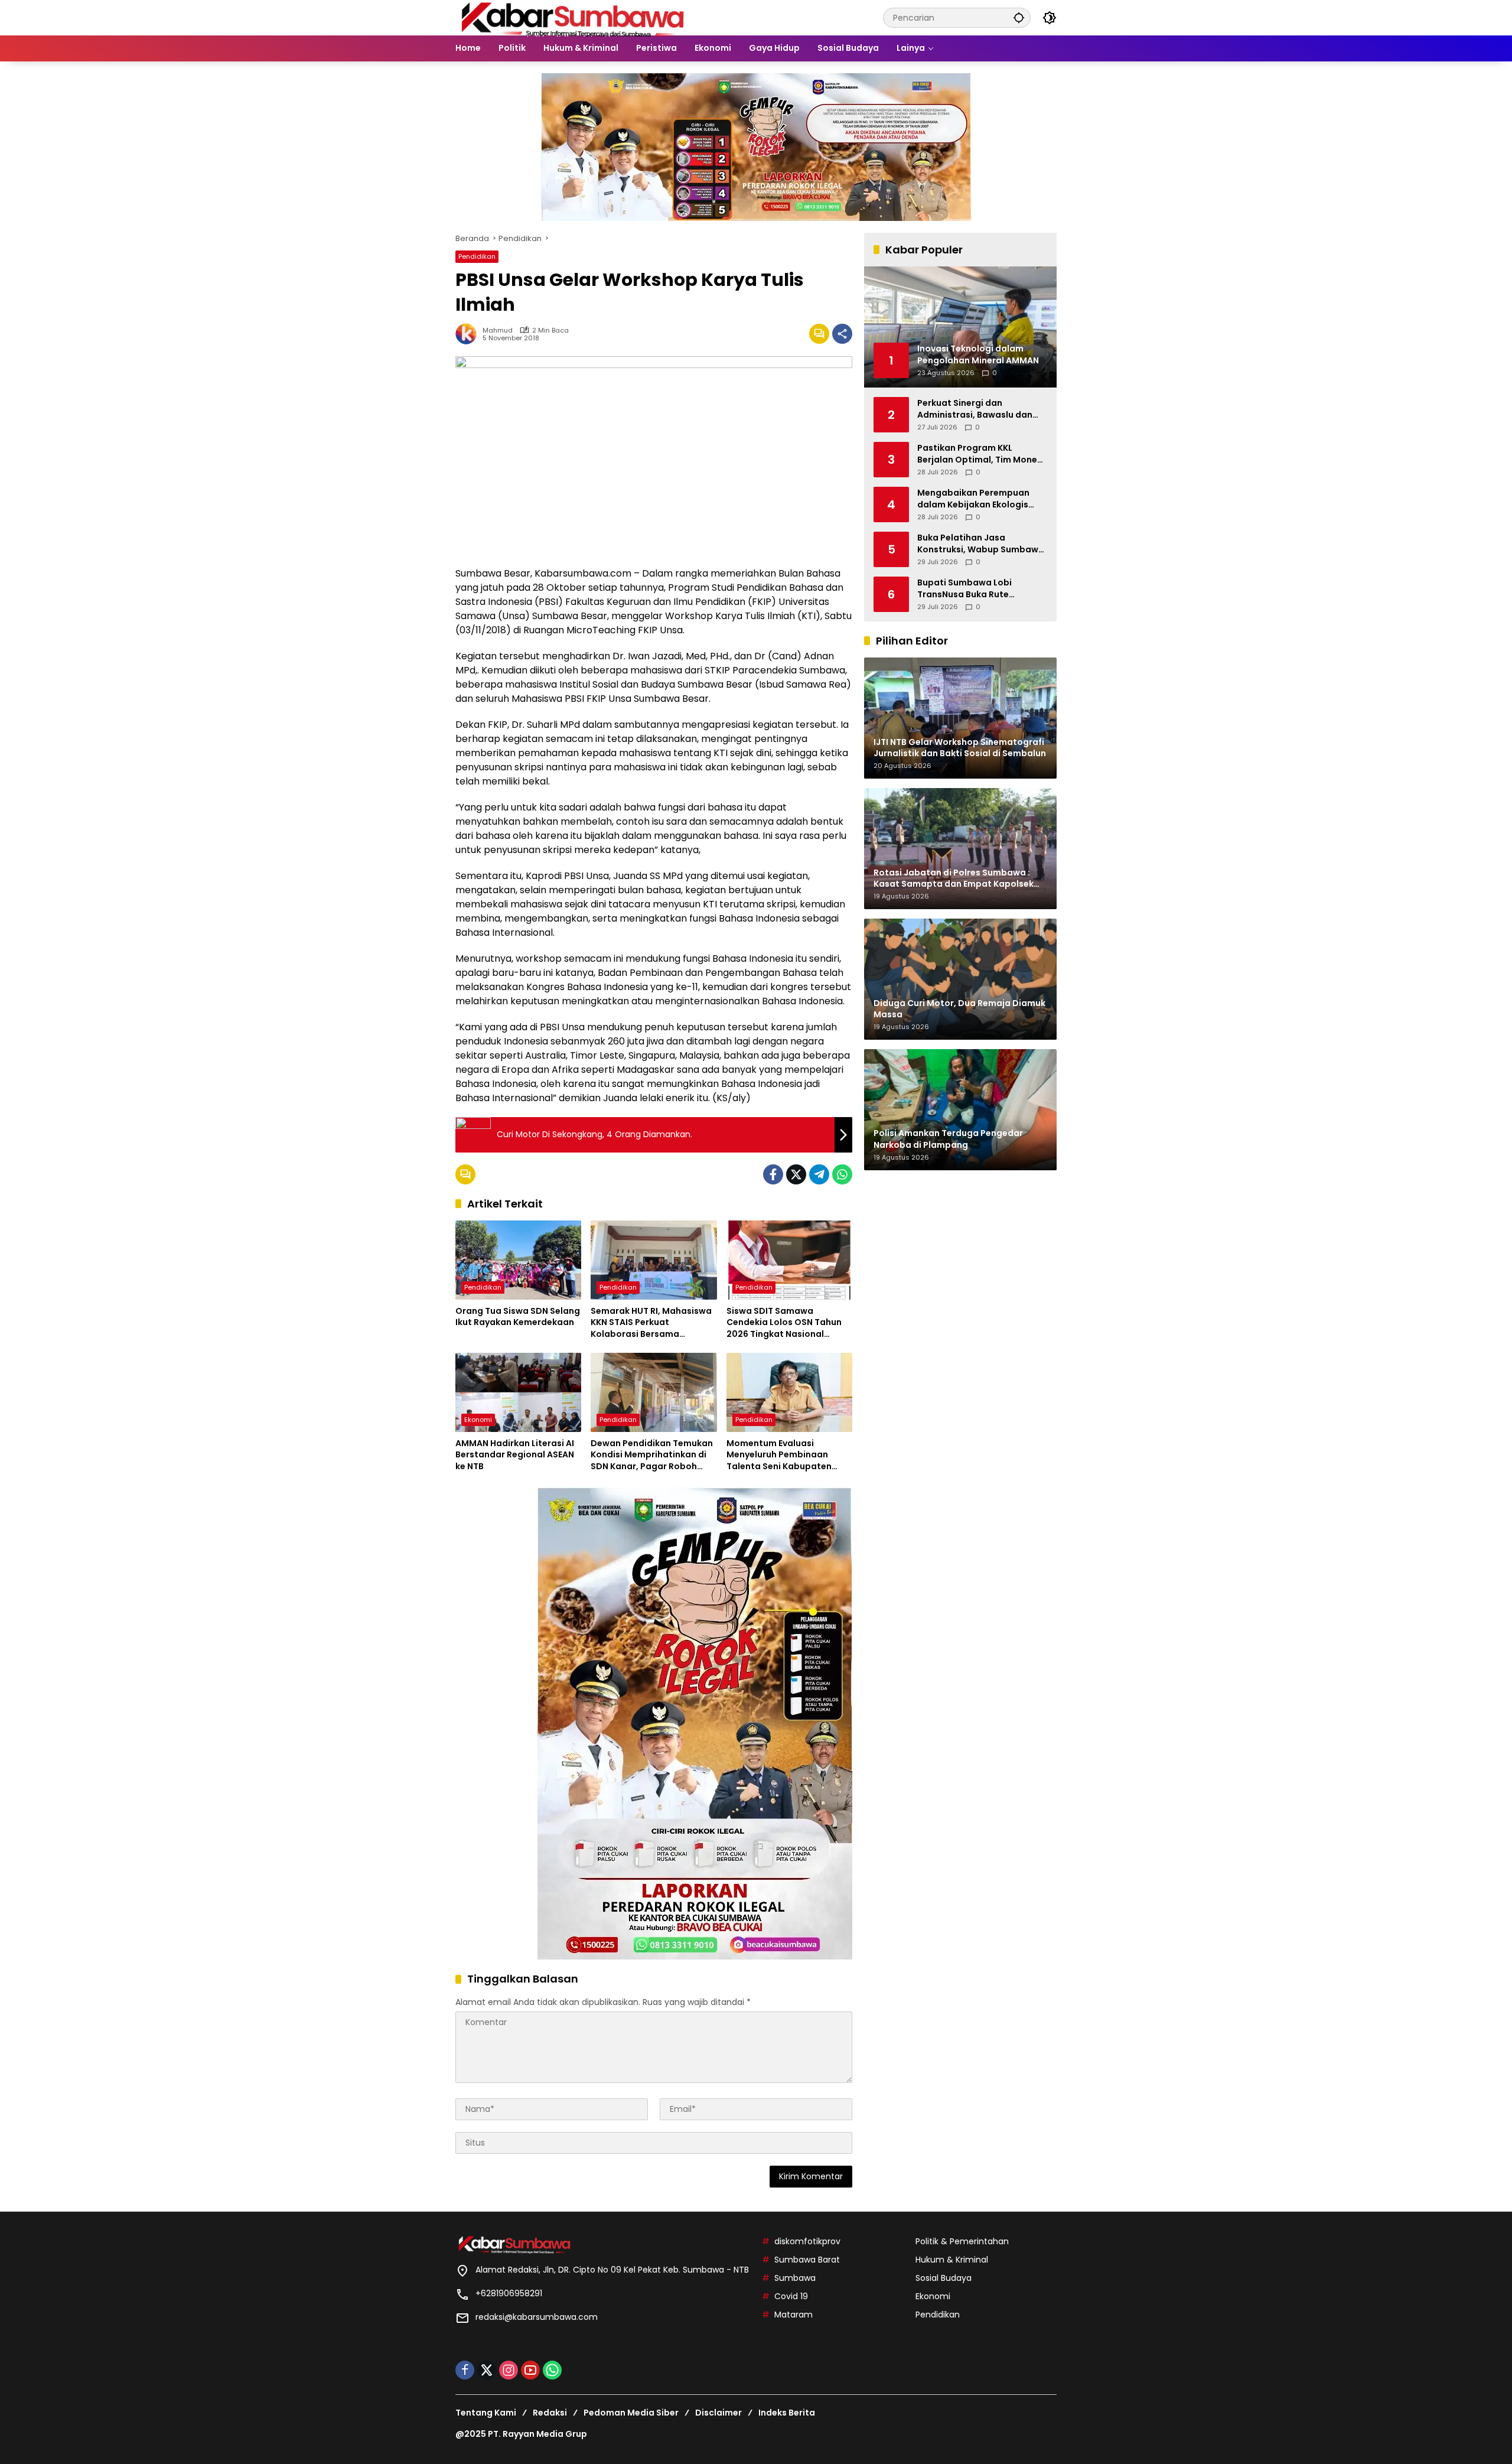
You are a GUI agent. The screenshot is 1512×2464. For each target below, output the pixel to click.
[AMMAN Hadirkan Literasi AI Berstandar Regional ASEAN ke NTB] (518, 1392)
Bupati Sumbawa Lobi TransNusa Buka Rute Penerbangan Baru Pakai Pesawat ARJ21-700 (971, 589)
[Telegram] (819, 1174)
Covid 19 (791, 2296)
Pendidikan (477, 256)
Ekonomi (478, 1420)
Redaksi (550, 2413)
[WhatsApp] (842, 1174)
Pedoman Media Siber (631, 2413)
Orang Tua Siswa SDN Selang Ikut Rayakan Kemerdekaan (518, 1317)
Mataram (794, 2315)
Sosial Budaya (944, 2278)
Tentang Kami (486, 2413)
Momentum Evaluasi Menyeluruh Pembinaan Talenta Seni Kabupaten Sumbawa (779, 1455)
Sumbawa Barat (807, 2260)
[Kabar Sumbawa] (573, 17)
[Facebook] (773, 1174)
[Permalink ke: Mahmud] (469, 334)
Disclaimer (718, 2413)
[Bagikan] (842, 334)
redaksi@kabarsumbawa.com (537, 2317)
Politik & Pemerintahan (962, 2241)
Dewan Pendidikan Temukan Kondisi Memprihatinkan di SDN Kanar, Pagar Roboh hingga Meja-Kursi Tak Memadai (652, 1455)
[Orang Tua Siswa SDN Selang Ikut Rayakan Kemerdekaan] (518, 1260)
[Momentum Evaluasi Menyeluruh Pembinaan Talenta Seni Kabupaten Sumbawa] (789, 1392)
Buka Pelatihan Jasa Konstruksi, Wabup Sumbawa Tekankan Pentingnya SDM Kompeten (981, 544)
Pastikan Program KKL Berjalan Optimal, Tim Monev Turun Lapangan (980, 454)
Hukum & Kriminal (952, 2260)
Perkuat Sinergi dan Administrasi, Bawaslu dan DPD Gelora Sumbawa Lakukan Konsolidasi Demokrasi (975, 409)
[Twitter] (796, 1174)
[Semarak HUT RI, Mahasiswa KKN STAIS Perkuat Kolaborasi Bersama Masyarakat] (654, 1260)
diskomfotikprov (807, 2241)
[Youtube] (530, 2370)
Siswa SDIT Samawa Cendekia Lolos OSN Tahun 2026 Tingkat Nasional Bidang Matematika (784, 1323)
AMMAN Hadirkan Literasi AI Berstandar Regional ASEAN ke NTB (515, 1455)
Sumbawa (795, 2278)
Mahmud (498, 331)
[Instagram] (509, 2370)
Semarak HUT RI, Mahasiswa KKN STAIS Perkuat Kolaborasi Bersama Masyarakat (651, 1323)
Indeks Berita (787, 2413)
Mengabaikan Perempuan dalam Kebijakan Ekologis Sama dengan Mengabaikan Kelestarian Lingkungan (979, 499)
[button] (1019, 17)
